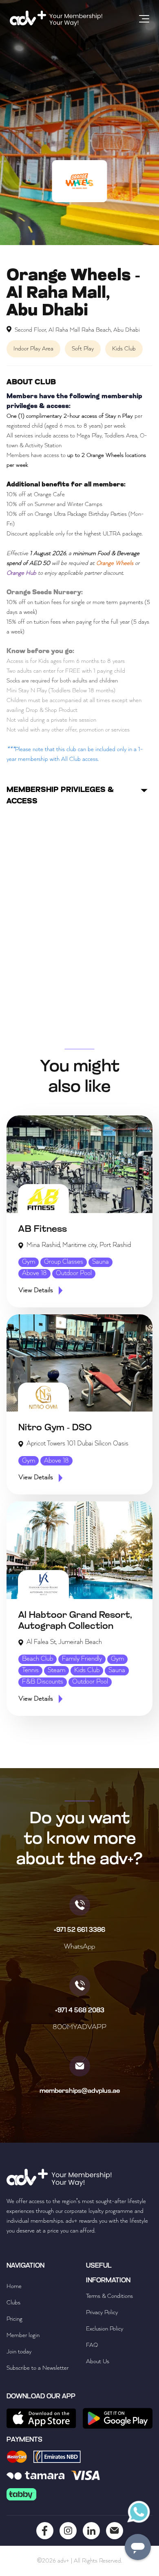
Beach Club (38, 1659)
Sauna (100, 1262)
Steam (56, 1670)
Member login (23, 2335)
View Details (36, 1291)
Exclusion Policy (105, 2329)
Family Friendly (82, 1659)
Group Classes (64, 1262)
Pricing (14, 2319)
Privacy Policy (102, 2313)
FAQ (92, 2345)
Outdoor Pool (74, 1274)
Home (14, 2286)
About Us (98, 2362)
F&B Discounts (43, 1682)
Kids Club (87, 1670)
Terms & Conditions (109, 2296)
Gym (29, 1262)
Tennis (30, 1670)
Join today (19, 2352)
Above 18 (34, 1274)
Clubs (13, 2303)
